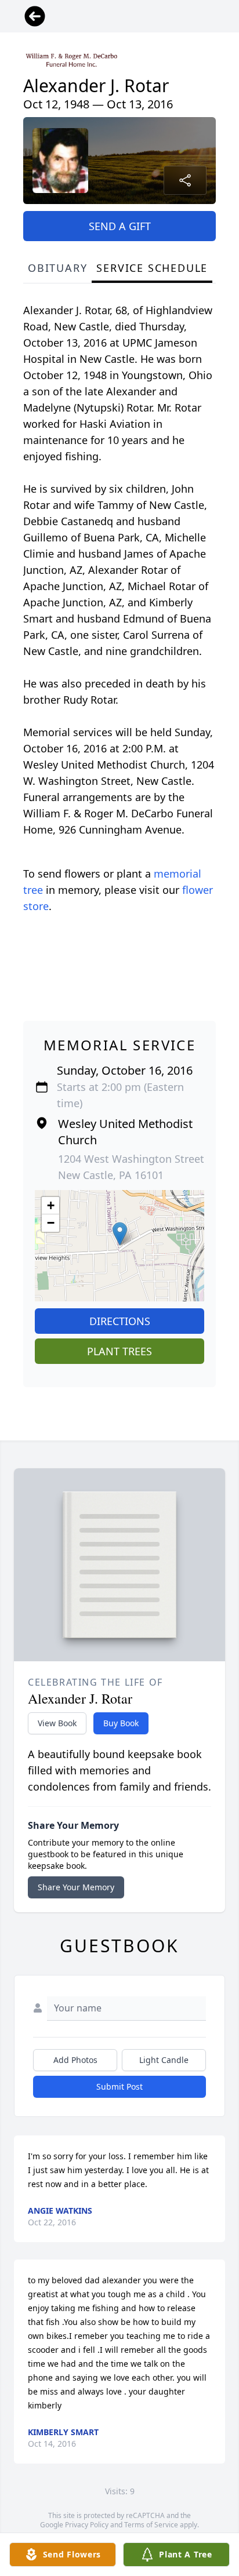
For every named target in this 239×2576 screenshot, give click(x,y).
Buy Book (121, 1723)
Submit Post (119, 2086)
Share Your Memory (76, 1887)
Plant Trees (119, 1351)
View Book (57, 1723)
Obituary (57, 268)
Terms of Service (151, 2525)
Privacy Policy (87, 2525)
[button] (120, 1234)
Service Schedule (152, 268)
